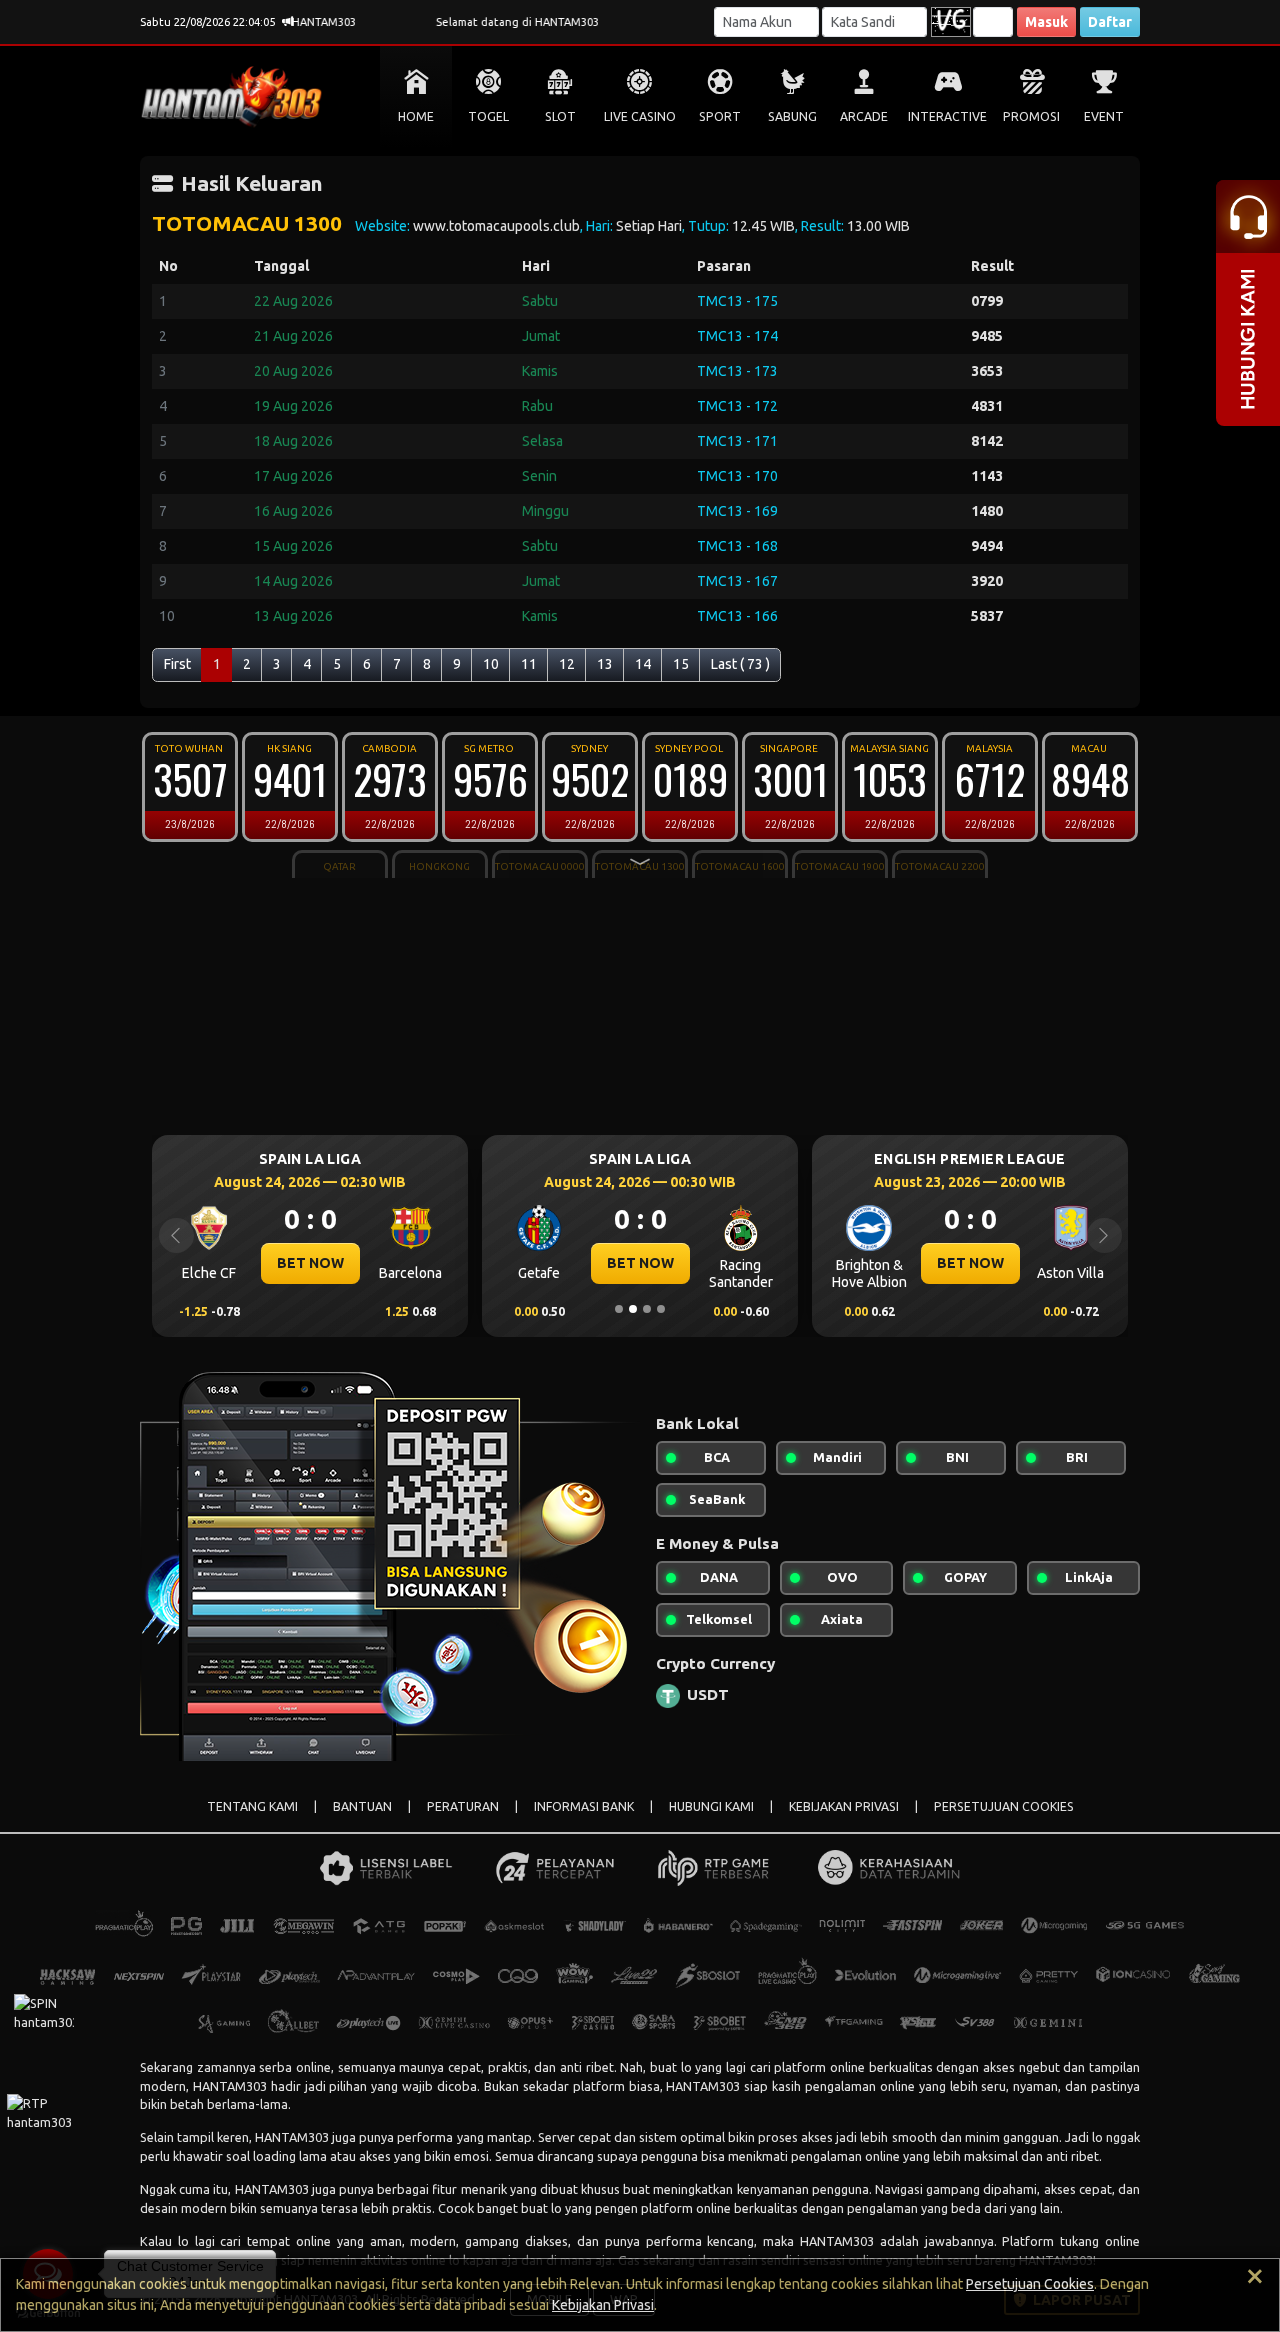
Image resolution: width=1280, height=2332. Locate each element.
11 (529, 664)
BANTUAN (362, 1806)
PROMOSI (1031, 116)
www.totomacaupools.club (496, 226)
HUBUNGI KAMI (711, 1806)
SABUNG (792, 116)
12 (567, 664)
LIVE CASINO (640, 116)
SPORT (720, 116)
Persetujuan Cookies (1030, 2284)
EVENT (1104, 116)
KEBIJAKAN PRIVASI (844, 1806)
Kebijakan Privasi (603, 2305)
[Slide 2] (633, 1309)
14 (643, 664)
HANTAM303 (230, 2086)
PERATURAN (463, 1806)
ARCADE (864, 116)
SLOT (560, 116)
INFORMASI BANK (584, 1806)
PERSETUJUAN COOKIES (1004, 1806)
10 (491, 664)
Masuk (1046, 22)
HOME (416, 116)
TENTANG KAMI (252, 1806)
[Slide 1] (619, 1309)
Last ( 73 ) (740, 664)
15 (681, 664)
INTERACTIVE (947, 116)
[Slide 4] (661, 1309)
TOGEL (488, 116)
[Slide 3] (647, 1309)
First (177, 664)
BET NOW (310, 1263)
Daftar (1110, 22)
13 (605, 664)
